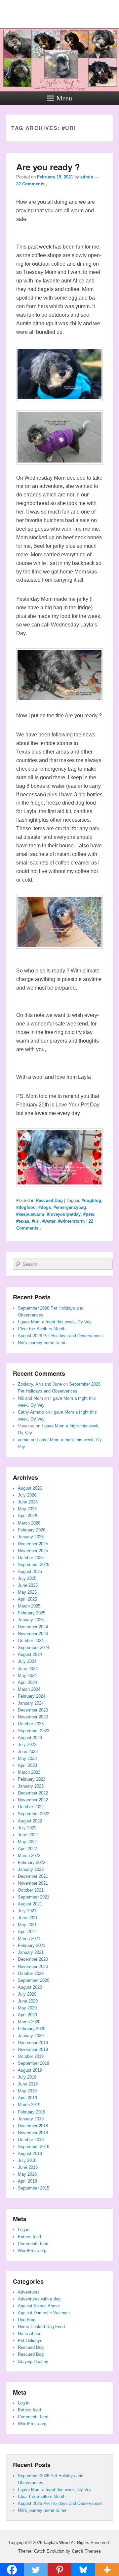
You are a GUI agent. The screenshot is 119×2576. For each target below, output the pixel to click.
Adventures (29, 2292)
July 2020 (27, 1994)
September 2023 (34, 1731)
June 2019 (28, 2084)
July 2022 (27, 1828)
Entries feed (29, 2237)
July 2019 (27, 2077)
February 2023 (32, 1779)
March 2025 (29, 1606)
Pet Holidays (30, 2340)
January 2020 (31, 2036)
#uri (36, 1221)
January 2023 (31, 1786)
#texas (23, 1221)
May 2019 (27, 2091)
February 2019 (32, 2112)
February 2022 (32, 1862)
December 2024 (33, 1627)
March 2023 (29, 1772)
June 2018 (28, 2167)
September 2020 (34, 1980)
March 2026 (29, 1523)
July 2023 (27, 1745)
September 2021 (34, 1897)
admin (87, 177)
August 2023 (30, 1738)
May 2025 (27, 1592)
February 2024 (32, 1696)
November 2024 (33, 1634)
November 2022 (33, 1800)
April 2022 (27, 1849)
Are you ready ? (48, 167)
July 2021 (27, 1911)
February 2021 (32, 1945)
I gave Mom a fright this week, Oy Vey (55, 1322)
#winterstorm (72, 1221)
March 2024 (29, 1689)
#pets (89, 1214)
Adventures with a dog (39, 2299)
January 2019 (31, 2119)
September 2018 (34, 2147)
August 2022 (30, 1821)
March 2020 (29, 2022)
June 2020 (28, 2001)
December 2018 (33, 2126)
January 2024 (31, 1703)
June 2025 (28, 1585)
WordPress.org (32, 2251)
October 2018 (31, 2140)
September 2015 (34, 2188)
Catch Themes (86, 2551)
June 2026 (28, 1502)
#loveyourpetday (64, 1214)
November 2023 (33, 1717)
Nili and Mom (30, 1398)
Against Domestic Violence (44, 2313)
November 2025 (33, 1551)
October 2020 (31, 1973)
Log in (24, 2230)
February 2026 (32, 1530)
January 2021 (31, 1952)
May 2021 (27, 1925)
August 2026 (30, 1488)
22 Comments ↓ (32, 184)
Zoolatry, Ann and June (40, 1384)
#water (49, 1221)
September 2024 (34, 1647)
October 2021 (31, 1890)
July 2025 (27, 1578)
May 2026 (27, 1509)
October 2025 (31, 1558)
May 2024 (27, 1675)
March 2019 (29, 2105)
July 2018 (27, 2160)
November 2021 (33, 1883)
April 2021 (27, 1932)
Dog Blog (27, 2320)
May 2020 (27, 2008)
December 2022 (33, 1793)
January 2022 (31, 1869)
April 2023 (27, 1765)
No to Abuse (30, 2334)
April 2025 (27, 1599)
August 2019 (30, 2070)
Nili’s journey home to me (42, 1343)
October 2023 (31, 1724)
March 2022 (29, 1856)
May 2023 (27, 1758)
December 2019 (33, 2043)
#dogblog (91, 1200)
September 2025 (34, 1565)
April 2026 (27, 1516)
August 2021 (30, 1904)
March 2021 (29, 1939)
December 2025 (33, 1544)
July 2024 (27, 1661)
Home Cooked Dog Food (41, 2327)
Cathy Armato (31, 1412)
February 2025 (32, 1613)
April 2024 (27, 1682)
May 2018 (27, 2174)
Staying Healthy (33, 2362)
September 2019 (34, 2063)
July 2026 (27, 1495)
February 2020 (32, 2029)
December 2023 (33, 1710)
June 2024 (28, 1669)
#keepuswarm (30, 1214)
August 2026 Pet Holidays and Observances (60, 1336)
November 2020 (33, 1966)
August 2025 (30, 1571)
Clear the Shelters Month (42, 1329)
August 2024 (30, 1654)
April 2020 (27, 2015)
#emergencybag (70, 1207)
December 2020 (33, 1959)
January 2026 (31, 1537)
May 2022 (27, 1842)
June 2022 (28, 1835)
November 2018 (33, 2133)
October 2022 (31, 1807)
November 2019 (33, 2049)
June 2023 (28, 1752)
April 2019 (27, 2098)
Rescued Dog (49, 1200)
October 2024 (31, 1641)
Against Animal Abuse (39, 2306)
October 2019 (31, 2056)
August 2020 (30, 1987)
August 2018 (30, 2153)
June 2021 (28, 1918)
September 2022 (34, 1814)
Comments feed (33, 2244)
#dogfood (26, 1207)
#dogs (45, 1207)
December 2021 (33, 1876)
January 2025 (31, 1620)
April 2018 (27, 2181)
